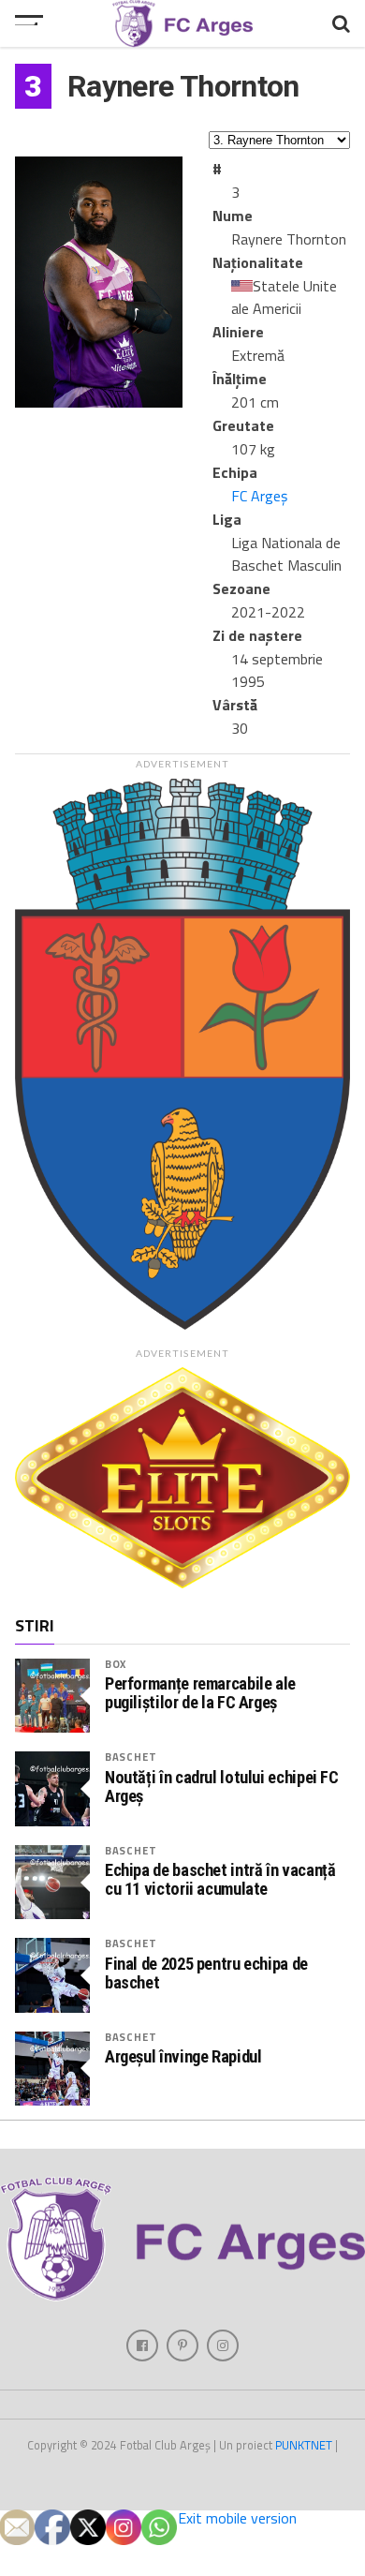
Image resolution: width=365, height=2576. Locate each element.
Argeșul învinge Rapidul (183, 2057)
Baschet (131, 1757)
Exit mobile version (237, 2518)
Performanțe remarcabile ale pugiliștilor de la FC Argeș (200, 1693)
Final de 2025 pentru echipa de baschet (206, 1973)
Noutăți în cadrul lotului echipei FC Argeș (222, 1787)
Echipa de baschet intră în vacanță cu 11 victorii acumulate (220, 1880)
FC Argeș (259, 496)
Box (116, 1664)
